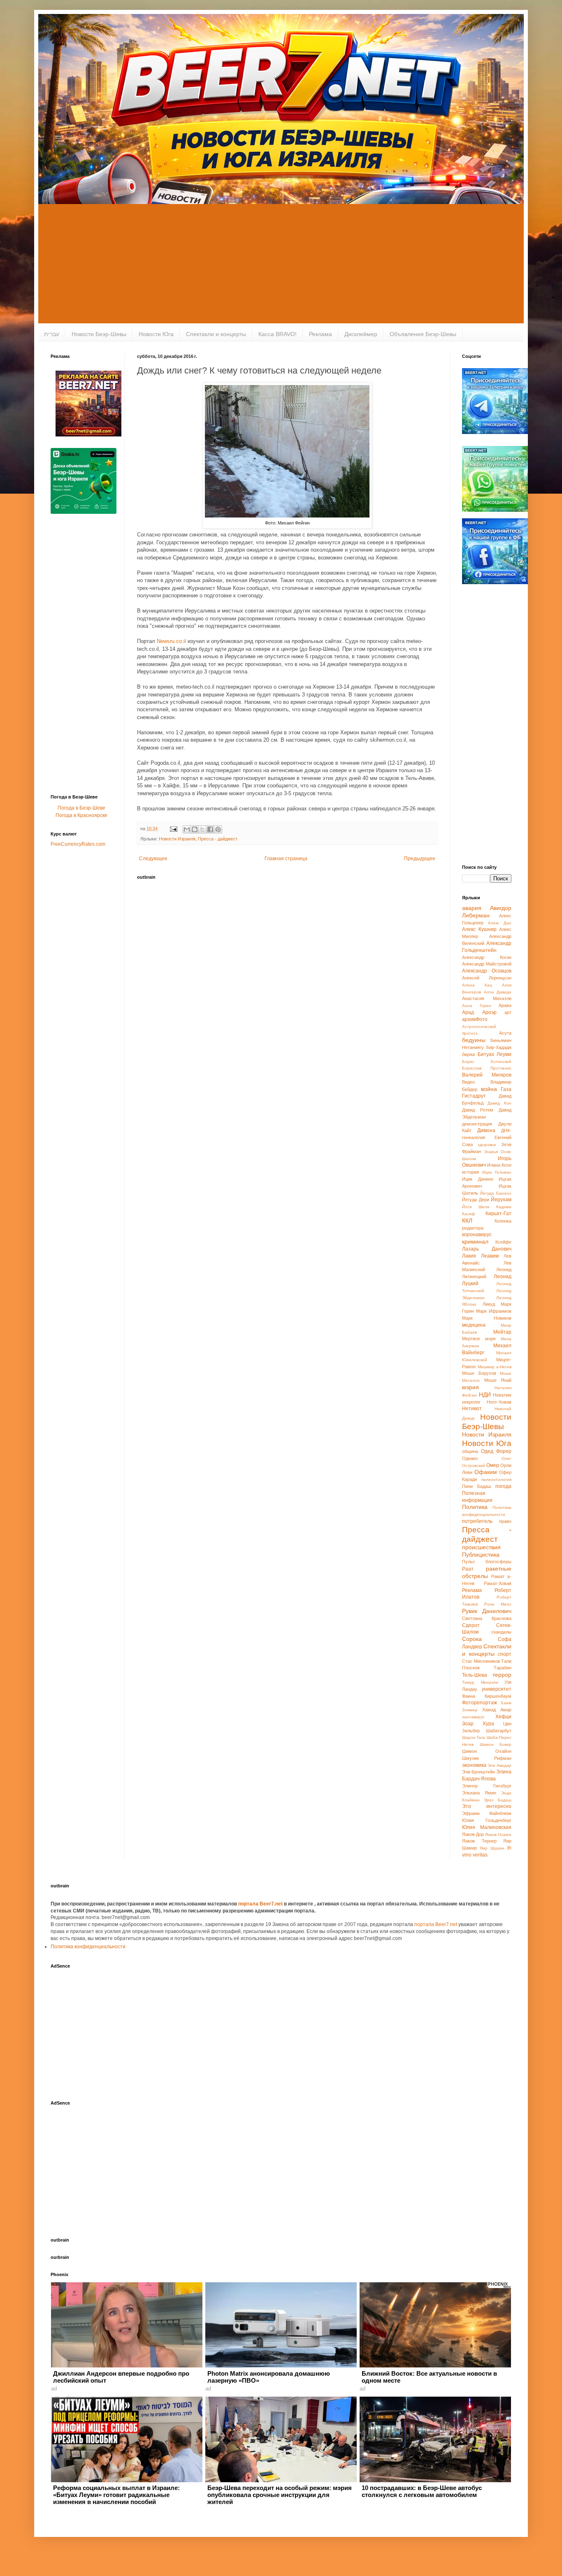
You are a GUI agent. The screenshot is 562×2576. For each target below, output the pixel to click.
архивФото (475, 1019)
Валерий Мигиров (487, 1075)
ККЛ (467, 1221)
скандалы (501, 1632)
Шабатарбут (499, 1731)
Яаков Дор (473, 1834)
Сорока (472, 1639)
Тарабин (503, 1668)
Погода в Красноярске (81, 815)
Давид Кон (499, 1103)
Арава (505, 1005)
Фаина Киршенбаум (487, 1696)
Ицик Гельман (497, 1172)
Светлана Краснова (487, 1618)
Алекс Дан (500, 923)
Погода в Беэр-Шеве (81, 808)
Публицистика (481, 1555)
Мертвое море (479, 1339)
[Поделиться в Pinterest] (218, 829)
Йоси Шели (476, 1207)
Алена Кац (477, 985)
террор (502, 1675)
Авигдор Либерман (487, 912)
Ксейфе (503, 1242)
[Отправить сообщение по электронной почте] (173, 828)
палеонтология (496, 1479)
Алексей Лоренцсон (487, 978)
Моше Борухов (479, 1373)
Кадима (504, 1207)
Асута (505, 1033)
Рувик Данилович (487, 1611)
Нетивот (472, 1409)
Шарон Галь (474, 1737)
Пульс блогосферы (487, 1562)
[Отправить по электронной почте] (187, 829)
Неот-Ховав (499, 1402)
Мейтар (502, 1332)
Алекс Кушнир (479, 929)
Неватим (502, 1395)
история (470, 1172)
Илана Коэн (499, 1165)
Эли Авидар (499, 1765)
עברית (52, 334)
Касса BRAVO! (278, 334)
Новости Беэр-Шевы (99, 334)
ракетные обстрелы (487, 1572)
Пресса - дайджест (218, 839)
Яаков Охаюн (498, 1835)
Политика (475, 1507)
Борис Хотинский (487, 1062)
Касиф (468, 1214)
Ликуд (489, 1304)
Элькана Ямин (479, 1793)
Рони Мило (498, 1604)
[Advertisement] (281, 266)
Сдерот (471, 1625)
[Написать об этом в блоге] (195, 829)
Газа (506, 1089)
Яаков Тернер (479, 1841)
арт (508, 1012)
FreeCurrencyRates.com (78, 844)
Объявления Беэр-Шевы (423, 334)
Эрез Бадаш (498, 1800)
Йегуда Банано (496, 1193)
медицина (474, 1325)
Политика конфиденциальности (88, 1947)
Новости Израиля (177, 839)
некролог (471, 1402)
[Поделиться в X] (202, 829)
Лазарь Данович (487, 1249)
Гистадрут (474, 1096)
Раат (468, 1569)
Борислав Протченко (487, 1068)
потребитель (477, 1521)
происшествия (481, 1547)
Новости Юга (156, 334)
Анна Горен (477, 1006)
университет (497, 1689)
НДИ (485, 1395)
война (489, 1089)
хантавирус (473, 1717)
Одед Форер (496, 1451)
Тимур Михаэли (480, 1682)
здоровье (487, 1145)
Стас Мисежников (481, 1661)
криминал (475, 1242)
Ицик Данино (478, 1179)
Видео (468, 1082)
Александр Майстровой (487, 964)
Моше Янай (498, 1380)
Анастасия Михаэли (487, 998)
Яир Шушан (492, 1848)
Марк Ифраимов (494, 1311)
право (505, 1521)
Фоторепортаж (480, 1703)
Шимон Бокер (496, 1744)
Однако (470, 1458)
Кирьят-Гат (498, 1214)
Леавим (490, 1256)
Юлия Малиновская (487, 1827)
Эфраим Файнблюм (487, 1813)
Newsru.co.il (171, 641)
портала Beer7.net (261, 1904)
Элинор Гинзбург (487, 1786)
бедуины (474, 1040)
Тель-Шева (475, 1675)
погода (503, 1486)
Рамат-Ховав (498, 1583)
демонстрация (477, 1124)
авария (472, 908)
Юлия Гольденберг (487, 1820)
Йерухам (501, 1200)
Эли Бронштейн (478, 1772)
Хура (488, 1724)
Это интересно (487, 1806)
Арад (468, 1012)
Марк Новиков (487, 1318)
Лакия (469, 1256)
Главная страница (286, 859)
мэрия (470, 1387)
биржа (468, 1054)
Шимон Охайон (487, 1751)
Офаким (486, 1472)
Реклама (320, 334)
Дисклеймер (361, 334)
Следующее (153, 859)
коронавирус (477, 1235)
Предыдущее (420, 859)
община (470, 1451)
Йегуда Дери (476, 1200)
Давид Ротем (478, 1110)
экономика (474, 1765)
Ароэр (489, 1012)
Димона (486, 1130)
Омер (493, 1465)
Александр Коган (487, 957)
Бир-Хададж (499, 1047)
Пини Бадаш (477, 1486)
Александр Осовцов (487, 971)
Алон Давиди (498, 992)
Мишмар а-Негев (495, 1367)
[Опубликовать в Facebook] (210, 829)
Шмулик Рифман (487, 1758)
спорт (505, 1654)
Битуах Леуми (495, 1054)
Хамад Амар (497, 1710)
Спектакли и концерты (216, 334)
